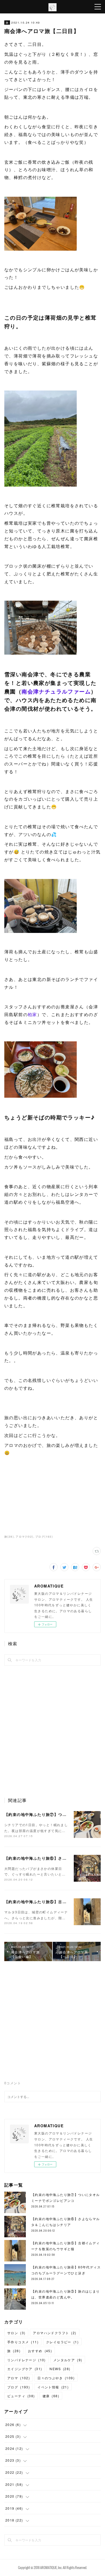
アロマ (19, 2378)
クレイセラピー (62, 2342)
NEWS (60, 2369)
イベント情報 (53, 2387)
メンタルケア (68, 2360)
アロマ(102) (24, 1537)
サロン (16, 2333)
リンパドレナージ (27, 2360)
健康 (51, 2396)
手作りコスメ (23, 2342)
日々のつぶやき (56, 2378)
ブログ (19, 2387)
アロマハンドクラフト (55, 2333)
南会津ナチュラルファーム (56, 691)
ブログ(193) (44, 1537)
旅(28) (9, 1537)
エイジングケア (25, 2369)
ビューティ (21, 2396)
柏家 (32, 1014)
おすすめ (40, 2351)
